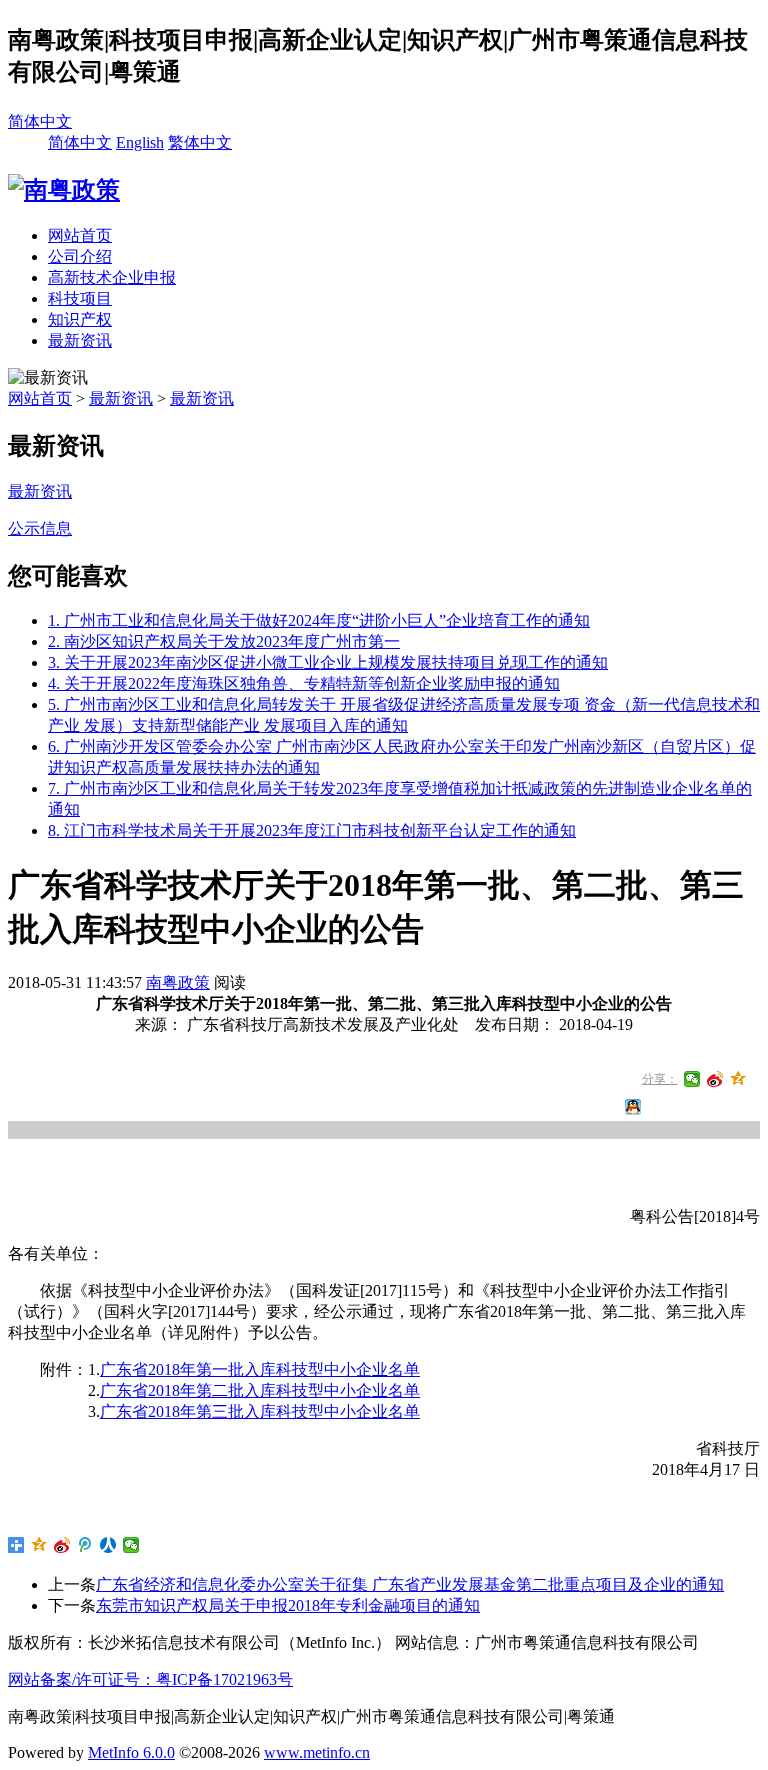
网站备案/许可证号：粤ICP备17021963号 (150, 1679)
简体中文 (40, 121)
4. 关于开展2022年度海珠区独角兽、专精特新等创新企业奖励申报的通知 (304, 683)
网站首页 (80, 235)
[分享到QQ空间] (738, 1079)
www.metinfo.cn (317, 1752)
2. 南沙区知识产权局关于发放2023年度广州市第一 (224, 641)
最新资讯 (80, 340)
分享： (660, 1079)
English (140, 142)
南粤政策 (178, 982)
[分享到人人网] (108, 1545)
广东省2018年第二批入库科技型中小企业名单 (260, 1390)
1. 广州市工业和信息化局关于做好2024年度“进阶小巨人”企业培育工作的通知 (319, 620)
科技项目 (80, 298)
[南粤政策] (64, 190)
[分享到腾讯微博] (85, 1545)
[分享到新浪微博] (715, 1079)
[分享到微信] (692, 1079)
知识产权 (80, 319)
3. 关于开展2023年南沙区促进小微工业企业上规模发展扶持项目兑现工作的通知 (328, 662)
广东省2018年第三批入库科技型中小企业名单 (260, 1411)
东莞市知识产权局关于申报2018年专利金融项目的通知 (288, 1605)
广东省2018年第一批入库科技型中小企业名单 (260, 1369)
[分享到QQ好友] (633, 1107)
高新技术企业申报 (112, 277)
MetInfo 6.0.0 (131, 1752)
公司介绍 (80, 256)
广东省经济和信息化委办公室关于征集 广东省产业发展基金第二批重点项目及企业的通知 (410, 1584)
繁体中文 (200, 142)
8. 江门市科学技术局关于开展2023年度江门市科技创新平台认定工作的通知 (312, 830)
